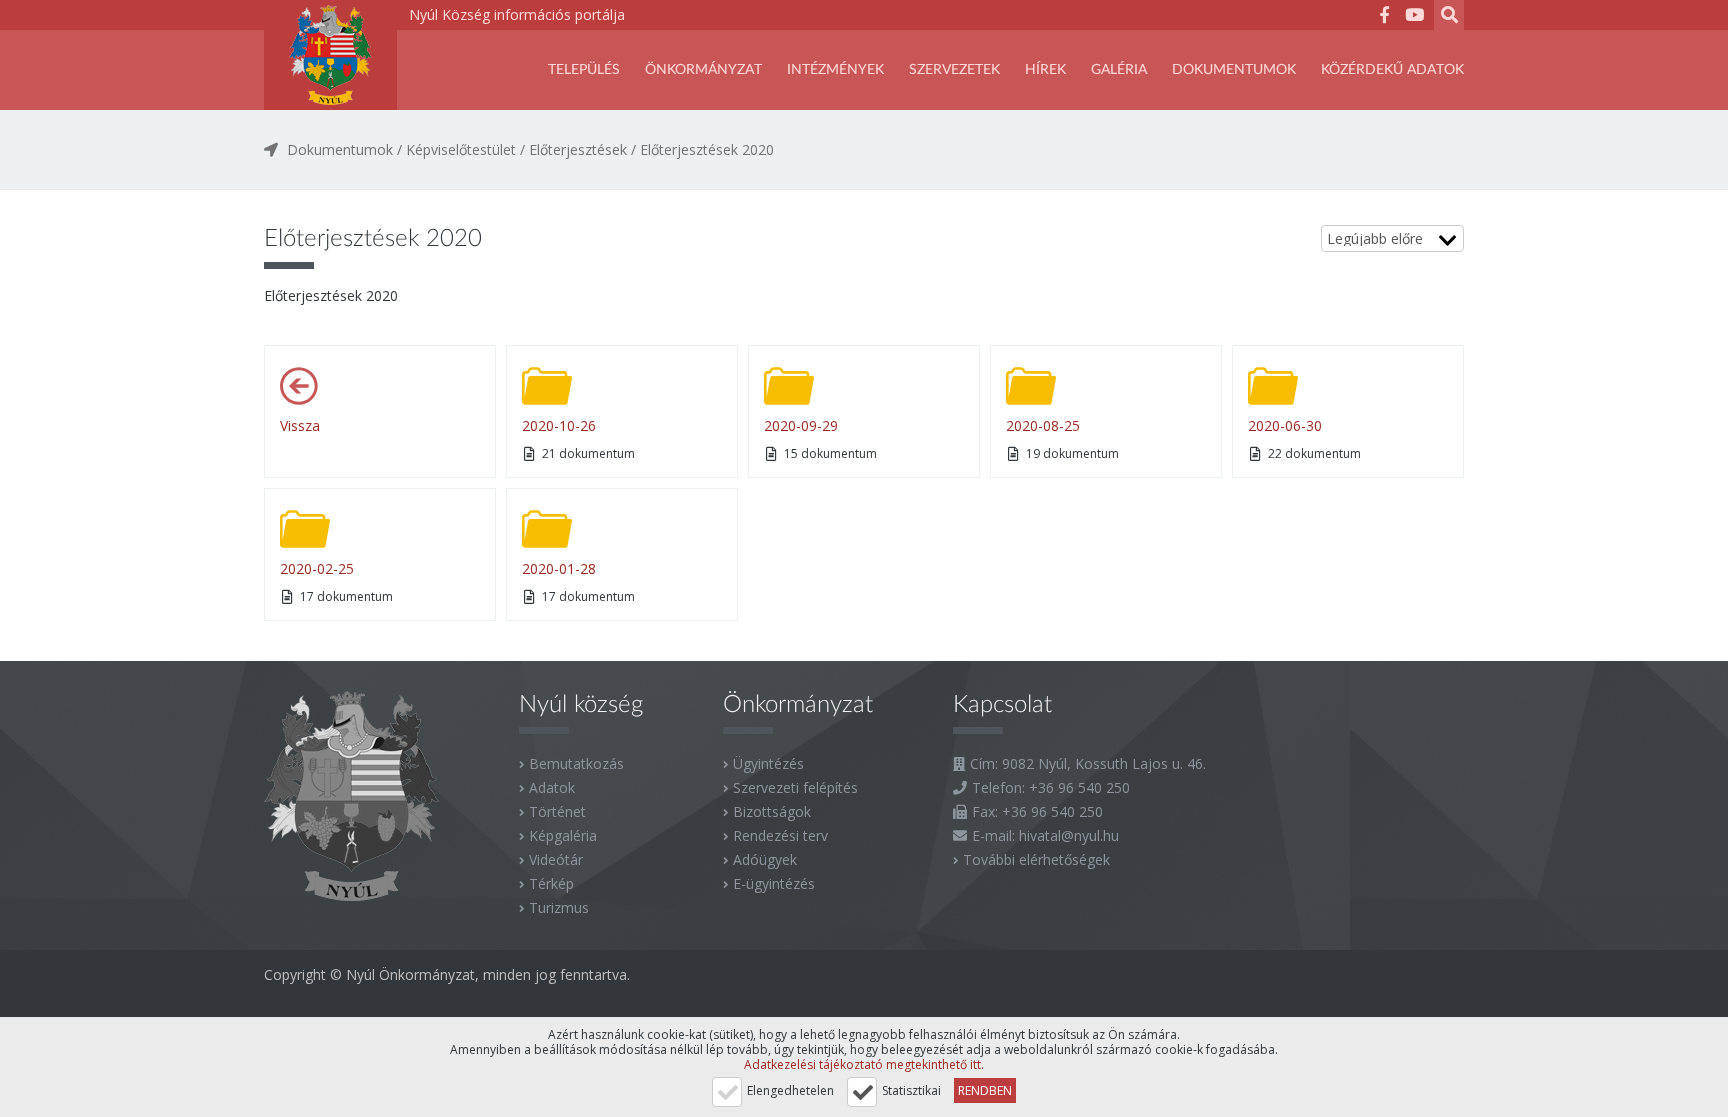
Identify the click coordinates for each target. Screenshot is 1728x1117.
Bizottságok (772, 811)
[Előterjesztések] (305, 386)
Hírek (1045, 70)
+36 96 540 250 (1079, 787)
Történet (557, 811)
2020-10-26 (559, 425)
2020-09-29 (801, 425)
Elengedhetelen (790, 1090)
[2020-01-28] (547, 529)
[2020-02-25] (305, 529)
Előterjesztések (578, 149)
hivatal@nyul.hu (1069, 835)
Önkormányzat (703, 70)
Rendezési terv (780, 835)
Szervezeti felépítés (795, 787)
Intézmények (835, 70)
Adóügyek (765, 859)
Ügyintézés (768, 763)
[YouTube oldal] (1414, 18)
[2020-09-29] (789, 386)
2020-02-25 (317, 568)
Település (584, 70)
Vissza (300, 425)
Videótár (556, 859)
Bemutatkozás (576, 763)
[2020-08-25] (1031, 386)
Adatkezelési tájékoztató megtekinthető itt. (864, 1064)
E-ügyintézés (774, 883)
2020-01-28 (559, 568)
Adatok (552, 787)
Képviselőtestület (461, 149)
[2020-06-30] (1273, 386)
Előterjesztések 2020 (707, 149)
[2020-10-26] (547, 386)
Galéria (1119, 70)
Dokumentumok (1234, 70)
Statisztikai (911, 1090)
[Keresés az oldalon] (1449, 18)
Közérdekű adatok (1392, 70)
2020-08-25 (1043, 425)
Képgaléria (563, 835)
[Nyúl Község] (330, 55)
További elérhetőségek (1036, 859)
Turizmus (559, 907)
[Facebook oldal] (1384, 18)
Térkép (551, 883)
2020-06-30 (1285, 425)
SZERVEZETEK (954, 70)
